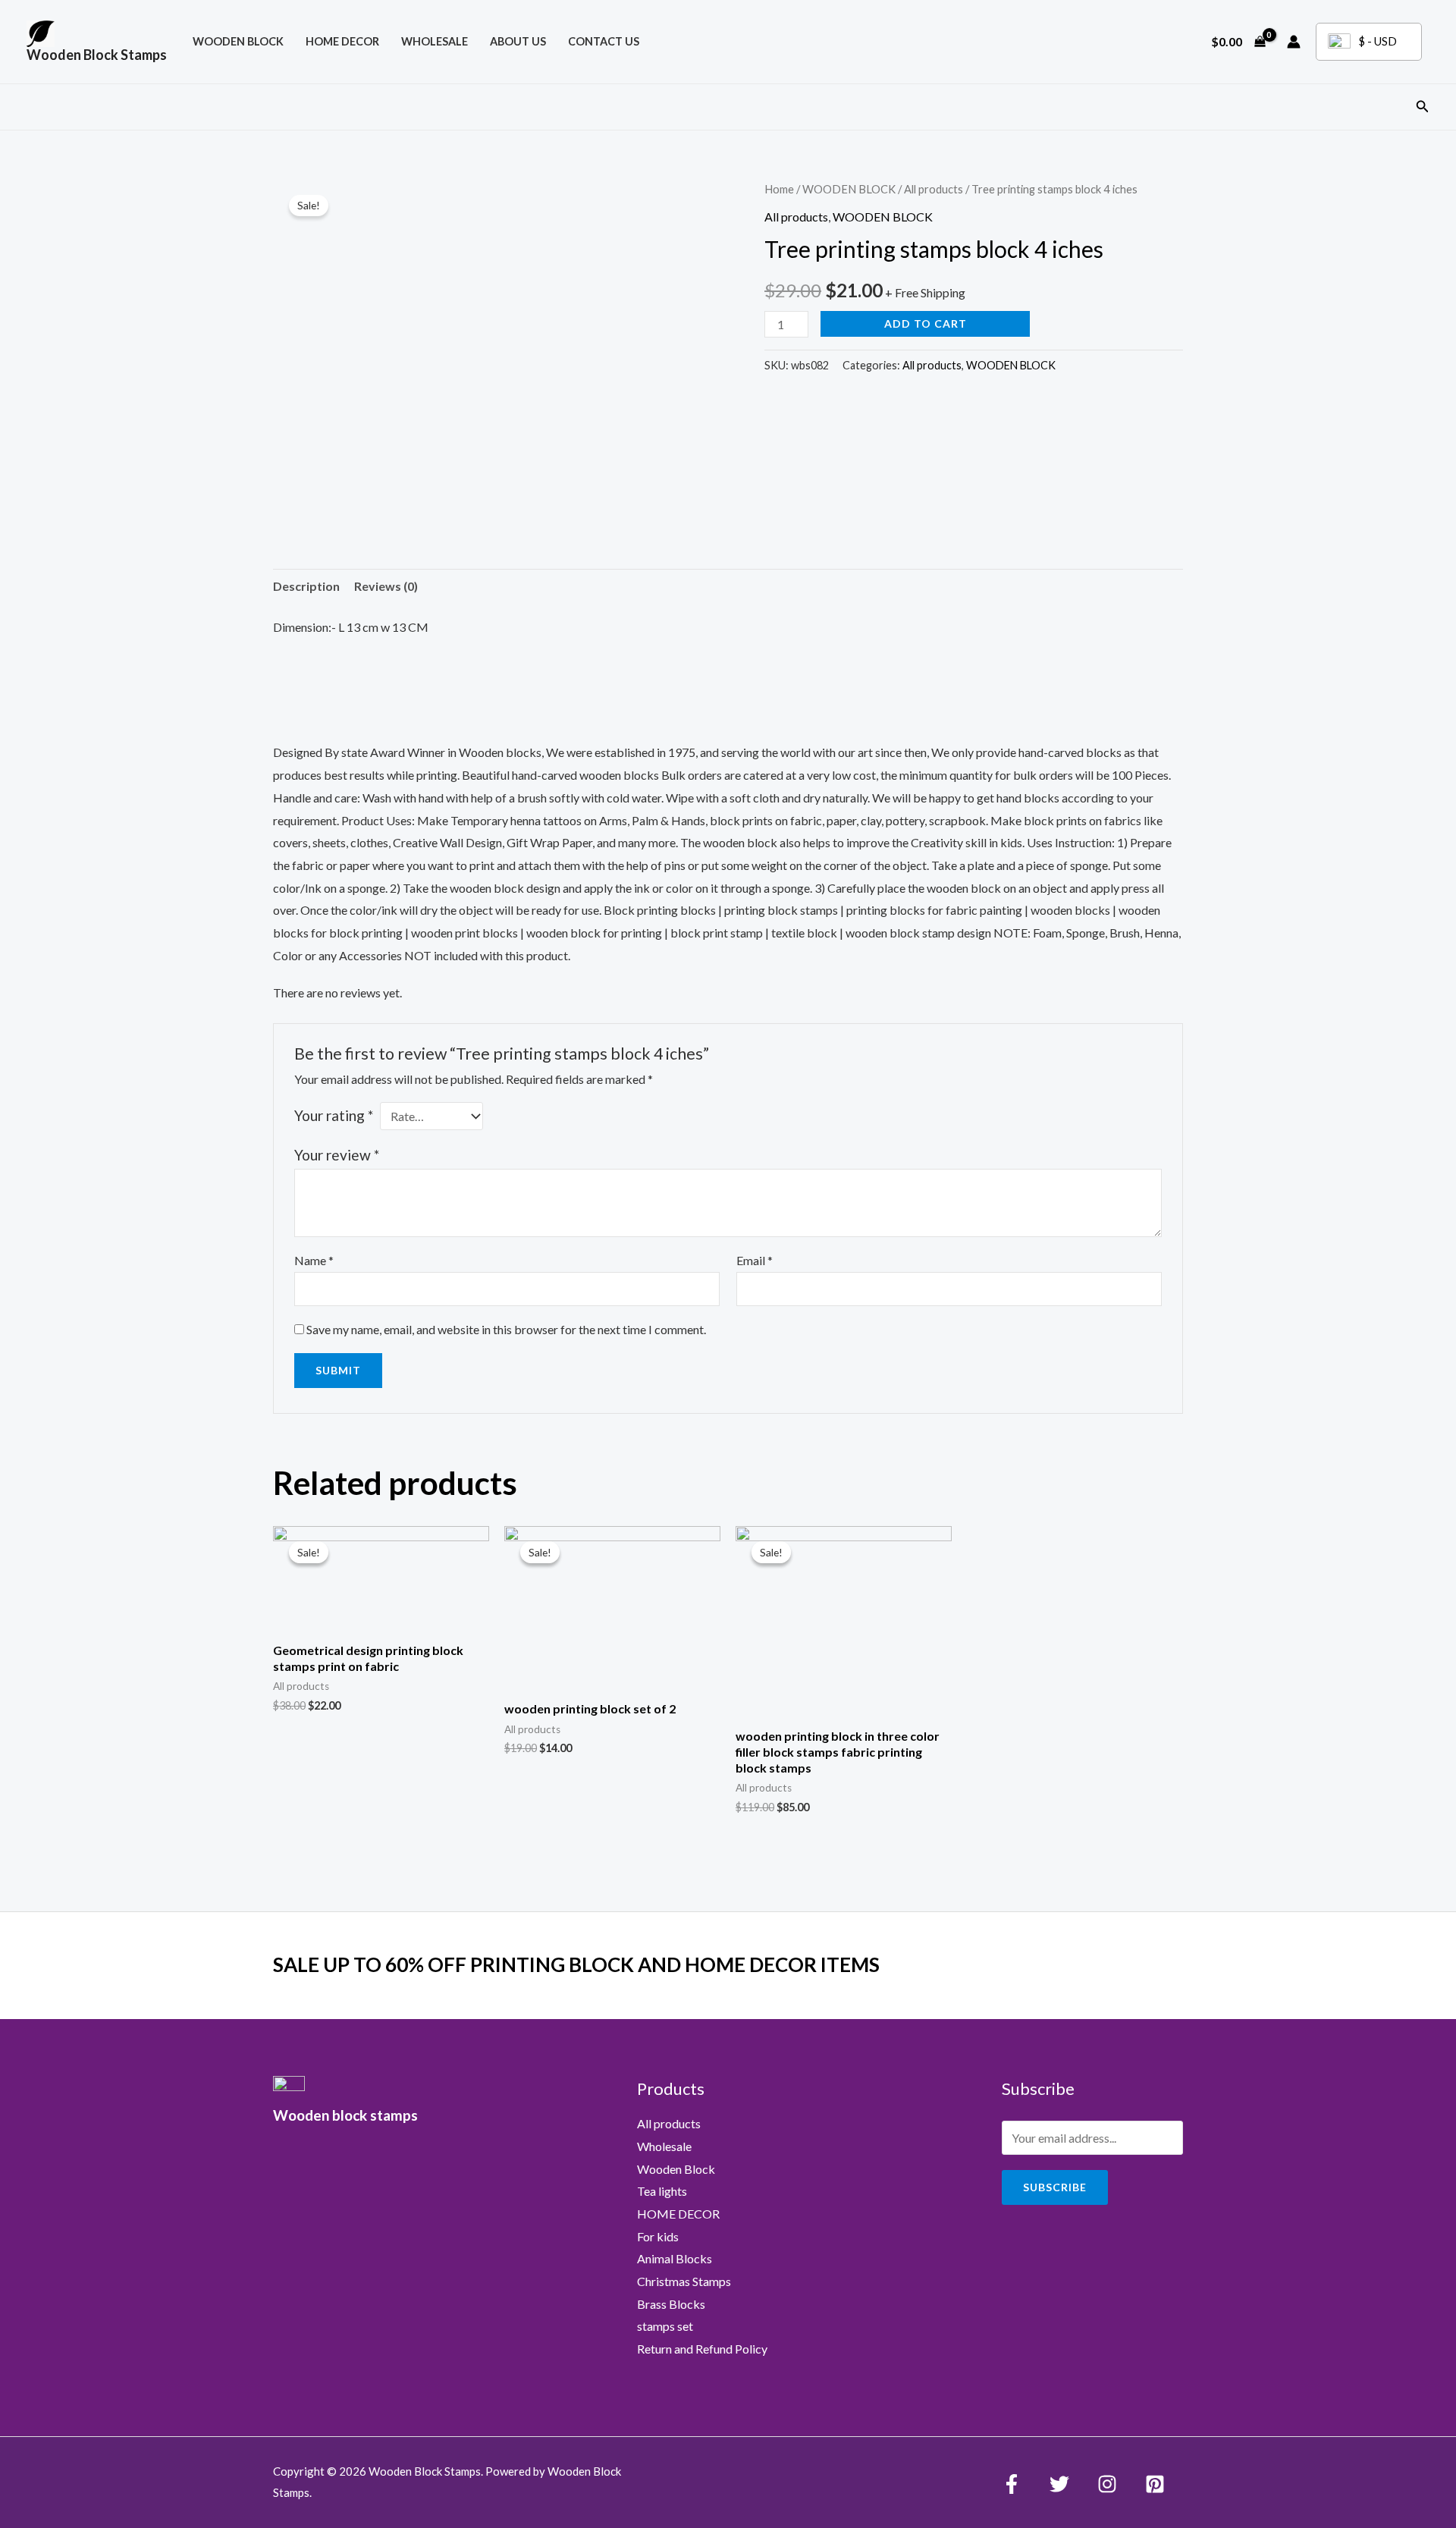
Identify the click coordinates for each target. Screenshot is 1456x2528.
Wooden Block (676, 2169)
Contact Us (604, 41)
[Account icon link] (1294, 42)
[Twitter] (1059, 2484)
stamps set (665, 2326)
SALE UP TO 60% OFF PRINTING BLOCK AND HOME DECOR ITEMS (576, 1964)
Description (306, 586)
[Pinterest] (1155, 2484)
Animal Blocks (675, 2258)
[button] (1423, 107)
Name (314, 1260)
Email (755, 1260)
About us (518, 41)
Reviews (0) (386, 586)
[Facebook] (1012, 2484)
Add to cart (926, 323)
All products (934, 189)
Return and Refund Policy (702, 2349)
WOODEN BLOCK (238, 41)
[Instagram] (1107, 2484)
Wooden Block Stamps (97, 55)
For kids (658, 2236)
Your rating (334, 1115)
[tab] (306, 586)
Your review (337, 1155)
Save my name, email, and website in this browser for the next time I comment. (506, 1329)
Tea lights (662, 2191)
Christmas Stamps (684, 2281)
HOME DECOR (342, 41)
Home (779, 189)
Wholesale (435, 41)
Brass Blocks (671, 2304)
